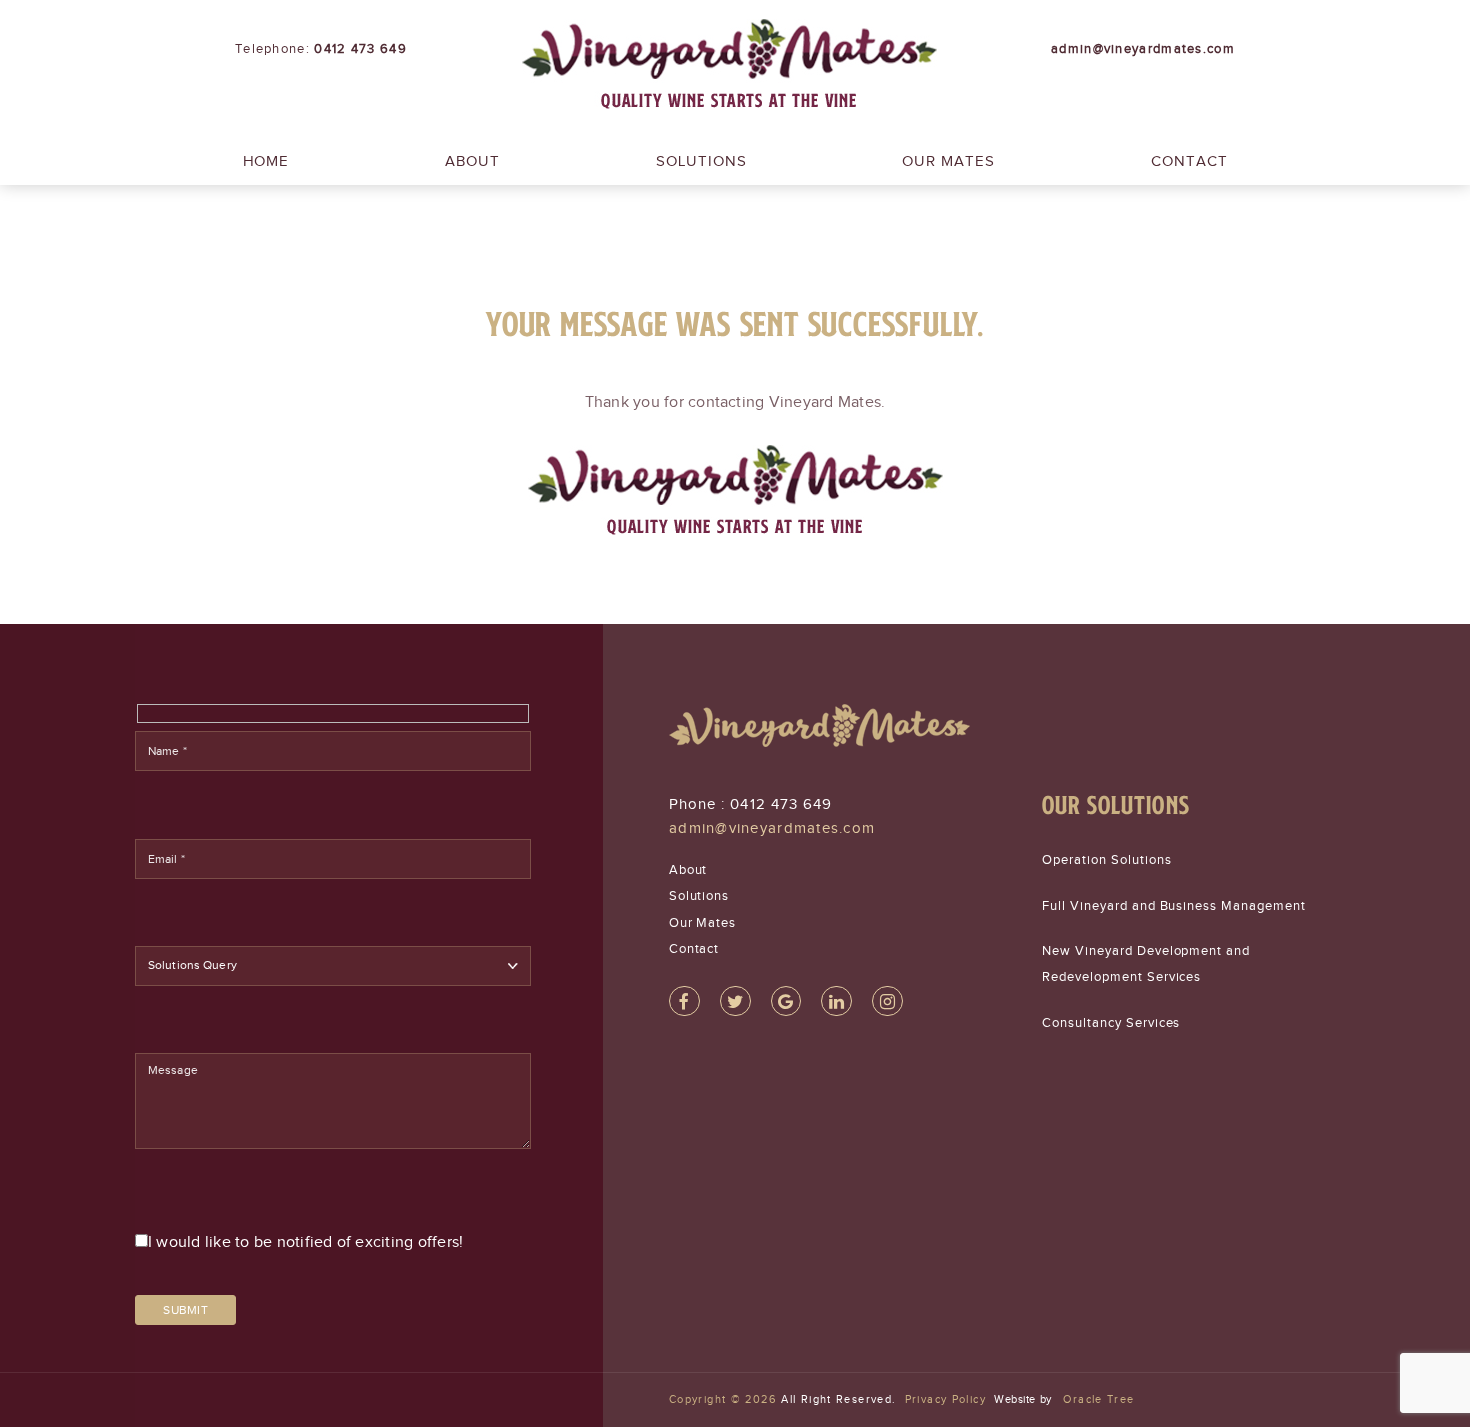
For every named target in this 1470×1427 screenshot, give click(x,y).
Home (266, 161)
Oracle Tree (1098, 1399)
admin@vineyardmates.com (772, 828)
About (472, 161)
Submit (185, 1310)
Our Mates (948, 161)
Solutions (701, 161)
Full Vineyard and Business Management (1174, 905)
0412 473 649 (781, 804)
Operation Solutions (1107, 859)
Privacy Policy (945, 1399)
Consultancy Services (1111, 1022)
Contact (1189, 161)
